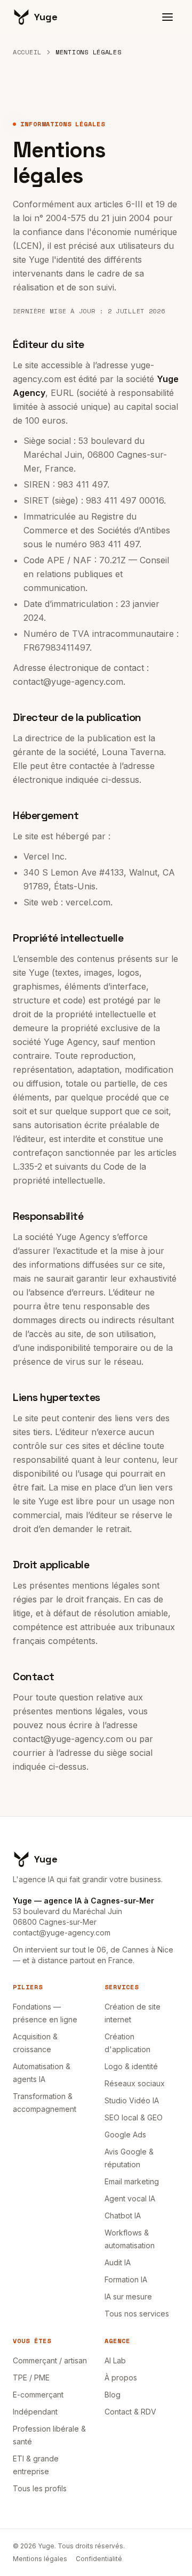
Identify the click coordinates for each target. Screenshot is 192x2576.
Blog (113, 2395)
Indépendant (35, 2412)
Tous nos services (137, 2314)
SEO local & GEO (134, 2117)
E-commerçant (38, 2395)
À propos (121, 2377)
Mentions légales (40, 2559)
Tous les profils (40, 2488)
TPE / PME (31, 2377)
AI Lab (115, 2360)
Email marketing (132, 2181)
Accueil (27, 52)
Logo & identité (131, 2066)
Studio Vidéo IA (132, 2100)
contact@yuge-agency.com (62, 1933)
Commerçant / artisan (50, 2360)
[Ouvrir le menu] (167, 17)
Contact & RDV (130, 2412)
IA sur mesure (128, 2296)
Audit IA (118, 2262)
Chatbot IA (123, 2215)
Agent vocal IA (130, 2198)
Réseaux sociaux (135, 2083)
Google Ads (125, 2134)
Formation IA (126, 2279)
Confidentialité (99, 2559)
